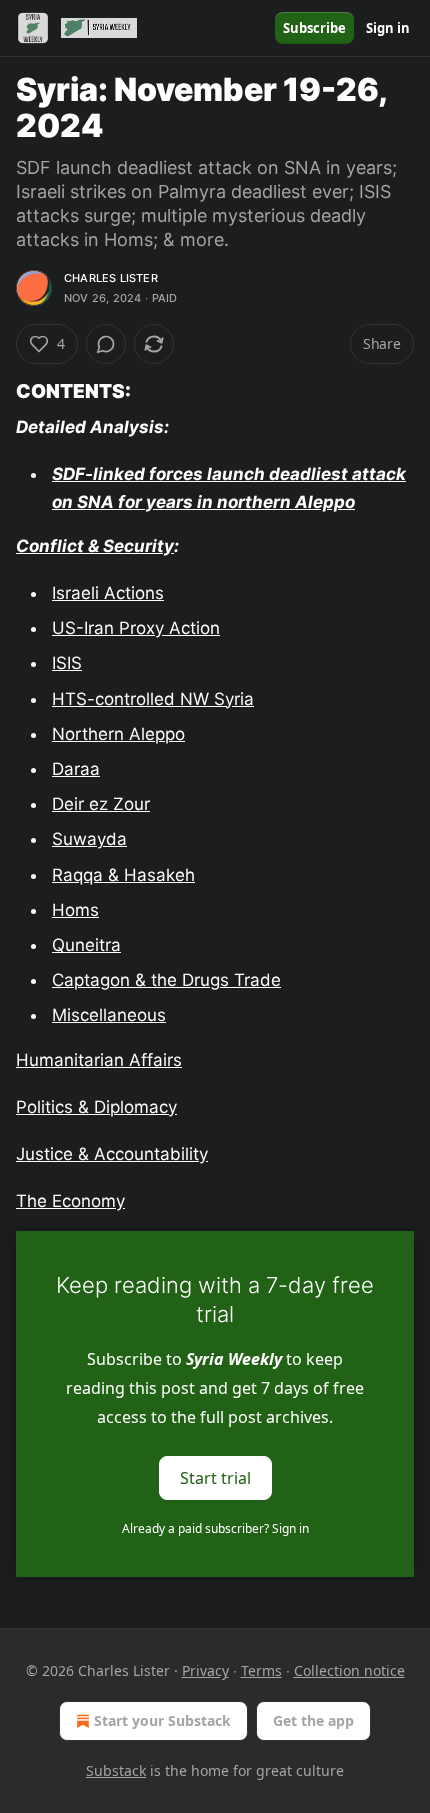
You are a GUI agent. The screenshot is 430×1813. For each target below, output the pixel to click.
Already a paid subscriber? (215, 1528)
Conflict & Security (95, 546)
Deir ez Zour (101, 804)
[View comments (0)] (106, 344)
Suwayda (89, 839)
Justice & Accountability (112, 1154)
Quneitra (86, 945)
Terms (261, 1670)
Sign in (388, 28)
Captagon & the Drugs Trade (166, 980)
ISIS (67, 663)
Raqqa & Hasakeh (123, 875)
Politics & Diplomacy (96, 1107)
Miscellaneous (109, 1015)
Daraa (76, 769)
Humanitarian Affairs (99, 1060)
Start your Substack (162, 1720)
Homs (75, 910)
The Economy (70, 1201)
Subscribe (314, 28)
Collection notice (349, 1670)
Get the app (313, 1720)
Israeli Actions (108, 593)
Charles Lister (111, 278)
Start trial (215, 1478)
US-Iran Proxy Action (136, 628)
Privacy (205, 1670)
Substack (116, 1770)
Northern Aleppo (118, 734)
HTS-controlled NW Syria (153, 699)
